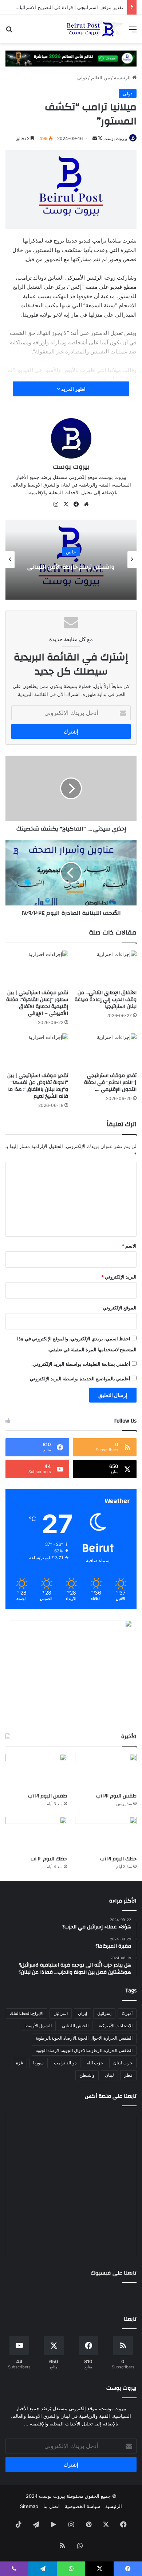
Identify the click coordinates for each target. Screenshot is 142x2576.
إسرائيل (104, 2013)
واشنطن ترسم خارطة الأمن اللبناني (71, 567)
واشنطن (87, 2075)
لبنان (109, 2075)
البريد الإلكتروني (119, 1277)
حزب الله (95, 2063)
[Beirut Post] (95, 29)
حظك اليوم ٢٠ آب (49, 1859)
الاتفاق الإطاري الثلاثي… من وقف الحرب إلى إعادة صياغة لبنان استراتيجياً (106, 1000)
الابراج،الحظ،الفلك (27, 2013)
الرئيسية (123, 77)
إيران (82, 2013)
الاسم (129, 1246)
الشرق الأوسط (38, 2026)
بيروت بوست (115, 138)
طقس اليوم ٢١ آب (48, 1796)
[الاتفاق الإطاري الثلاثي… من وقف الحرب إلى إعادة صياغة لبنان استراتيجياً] (105, 968)
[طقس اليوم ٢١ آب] (36, 1771)
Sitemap (29, 2506)
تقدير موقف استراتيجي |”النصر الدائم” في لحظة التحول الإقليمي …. (110, 1083)
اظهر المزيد (73, 389)
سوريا (38, 2063)
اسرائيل (61, 2013)
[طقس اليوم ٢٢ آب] (106, 1771)
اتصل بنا (52, 2506)
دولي (82, 77)
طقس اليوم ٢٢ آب (116, 1796)
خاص (71, 552)
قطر (128, 2075)
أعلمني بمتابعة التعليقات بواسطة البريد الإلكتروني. (81, 1364)
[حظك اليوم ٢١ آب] (106, 1834)
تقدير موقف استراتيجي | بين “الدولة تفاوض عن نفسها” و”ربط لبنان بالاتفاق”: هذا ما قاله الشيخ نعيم (38, 1086)
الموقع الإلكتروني (120, 1308)
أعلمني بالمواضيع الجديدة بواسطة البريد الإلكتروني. (79, 1379)
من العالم (100, 77)
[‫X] (66, 504)
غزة (19, 2063)
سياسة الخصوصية (82, 2506)
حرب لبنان (123, 2063)
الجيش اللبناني (75, 2026)
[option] (71, 560)
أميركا (127, 2013)
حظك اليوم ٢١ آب (118, 1859)
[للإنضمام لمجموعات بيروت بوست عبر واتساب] (71, 58)
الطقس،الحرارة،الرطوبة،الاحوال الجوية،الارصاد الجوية (84, 2050)
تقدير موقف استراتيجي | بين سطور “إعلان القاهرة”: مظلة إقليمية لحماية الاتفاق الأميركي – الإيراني (37, 1003)
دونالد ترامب (65, 2063)
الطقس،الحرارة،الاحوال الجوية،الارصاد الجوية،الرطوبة (84, 2038)
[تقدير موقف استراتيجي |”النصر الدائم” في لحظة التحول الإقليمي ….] (105, 1051)
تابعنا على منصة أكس (111, 2096)
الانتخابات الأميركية (116, 2026)
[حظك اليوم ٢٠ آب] (36, 1834)
